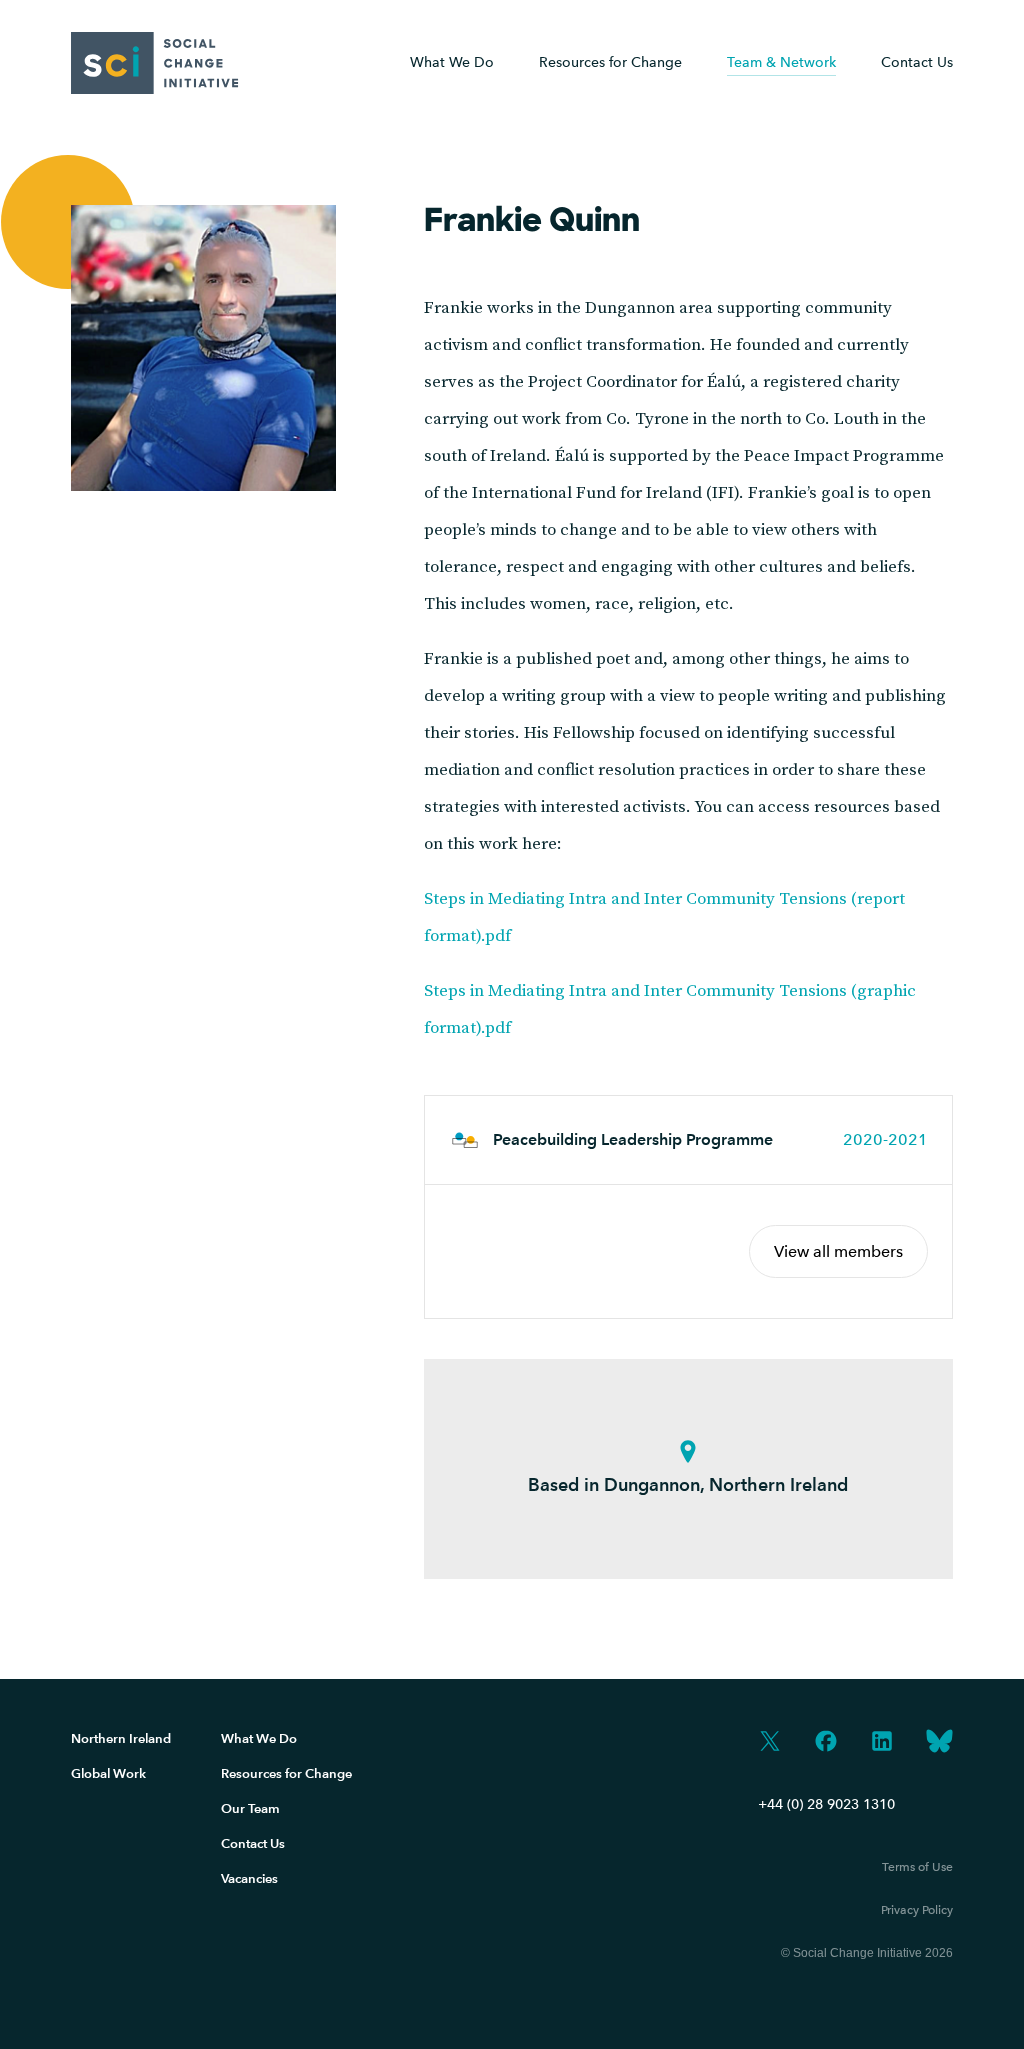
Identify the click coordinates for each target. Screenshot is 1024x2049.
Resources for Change (286, 1773)
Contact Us (917, 62)
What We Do (452, 62)
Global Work (108, 1773)
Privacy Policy (917, 1910)
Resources (610, 62)
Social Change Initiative (155, 63)
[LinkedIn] (882, 1743)
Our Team (250, 1808)
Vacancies (249, 1878)
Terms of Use (917, 1867)
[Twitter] (770, 1743)
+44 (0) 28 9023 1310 (826, 1804)
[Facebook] (826, 1743)
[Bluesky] (939, 1743)
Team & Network (781, 62)
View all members (838, 1251)
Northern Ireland (121, 1738)
